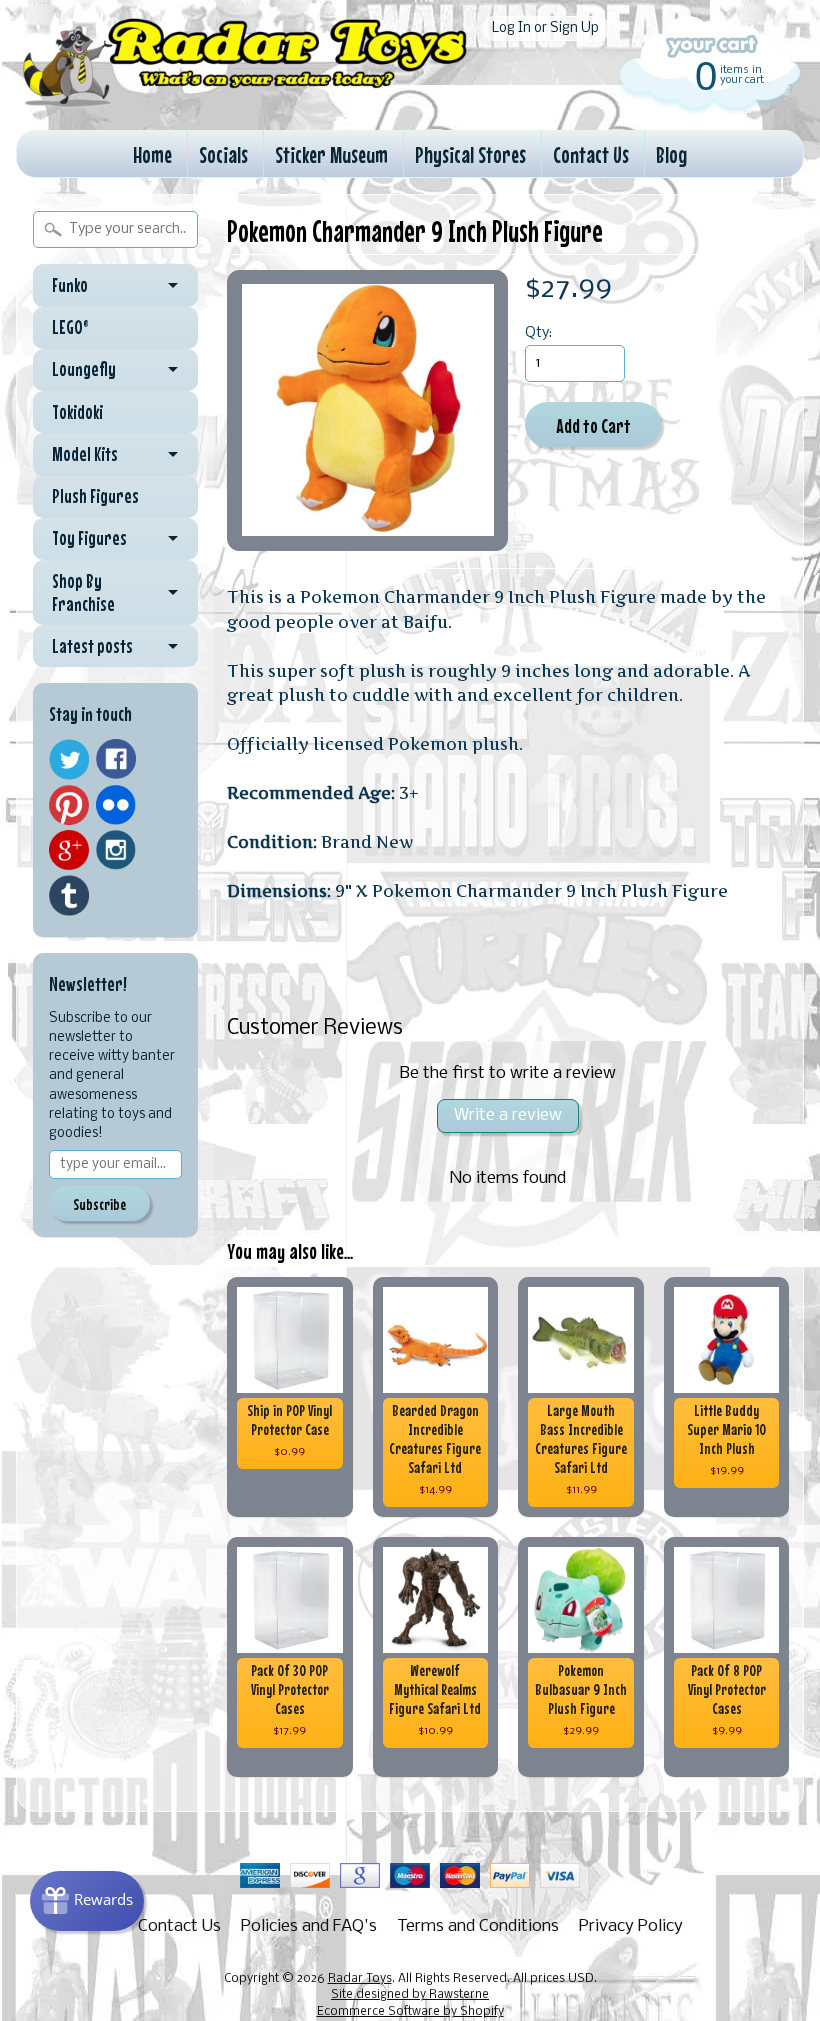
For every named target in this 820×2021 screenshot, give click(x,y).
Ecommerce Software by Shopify (410, 2012)
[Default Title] (367, 410)
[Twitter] (69, 759)
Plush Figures (95, 496)
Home (152, 154)
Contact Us (591, 154)
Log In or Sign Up (545, 28)
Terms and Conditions (478, 1926)
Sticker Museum (331, 154)
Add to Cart (593, 425)
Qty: (538, 333)
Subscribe (99, 1204)
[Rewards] (87, 1901)
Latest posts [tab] (92, 646)
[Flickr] (116, 805)
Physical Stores (470, 154)
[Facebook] (116, 759)
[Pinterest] (69, 805)
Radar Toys (360, 1979)
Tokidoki (77, 412)
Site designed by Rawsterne (410, 1995)
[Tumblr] (69, 895)
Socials (223, 154)
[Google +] (69, 850)
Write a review (508, 1115)
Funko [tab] (70, 285)
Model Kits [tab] (85, 454)
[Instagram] (116, 850)
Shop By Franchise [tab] (83, 592)
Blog (671, 154)
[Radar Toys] (245, 100)
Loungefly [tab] (84, 369)
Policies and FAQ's (309, 1926)
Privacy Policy (631, 1926)
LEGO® (70, 327)
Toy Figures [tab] (89, 538)
